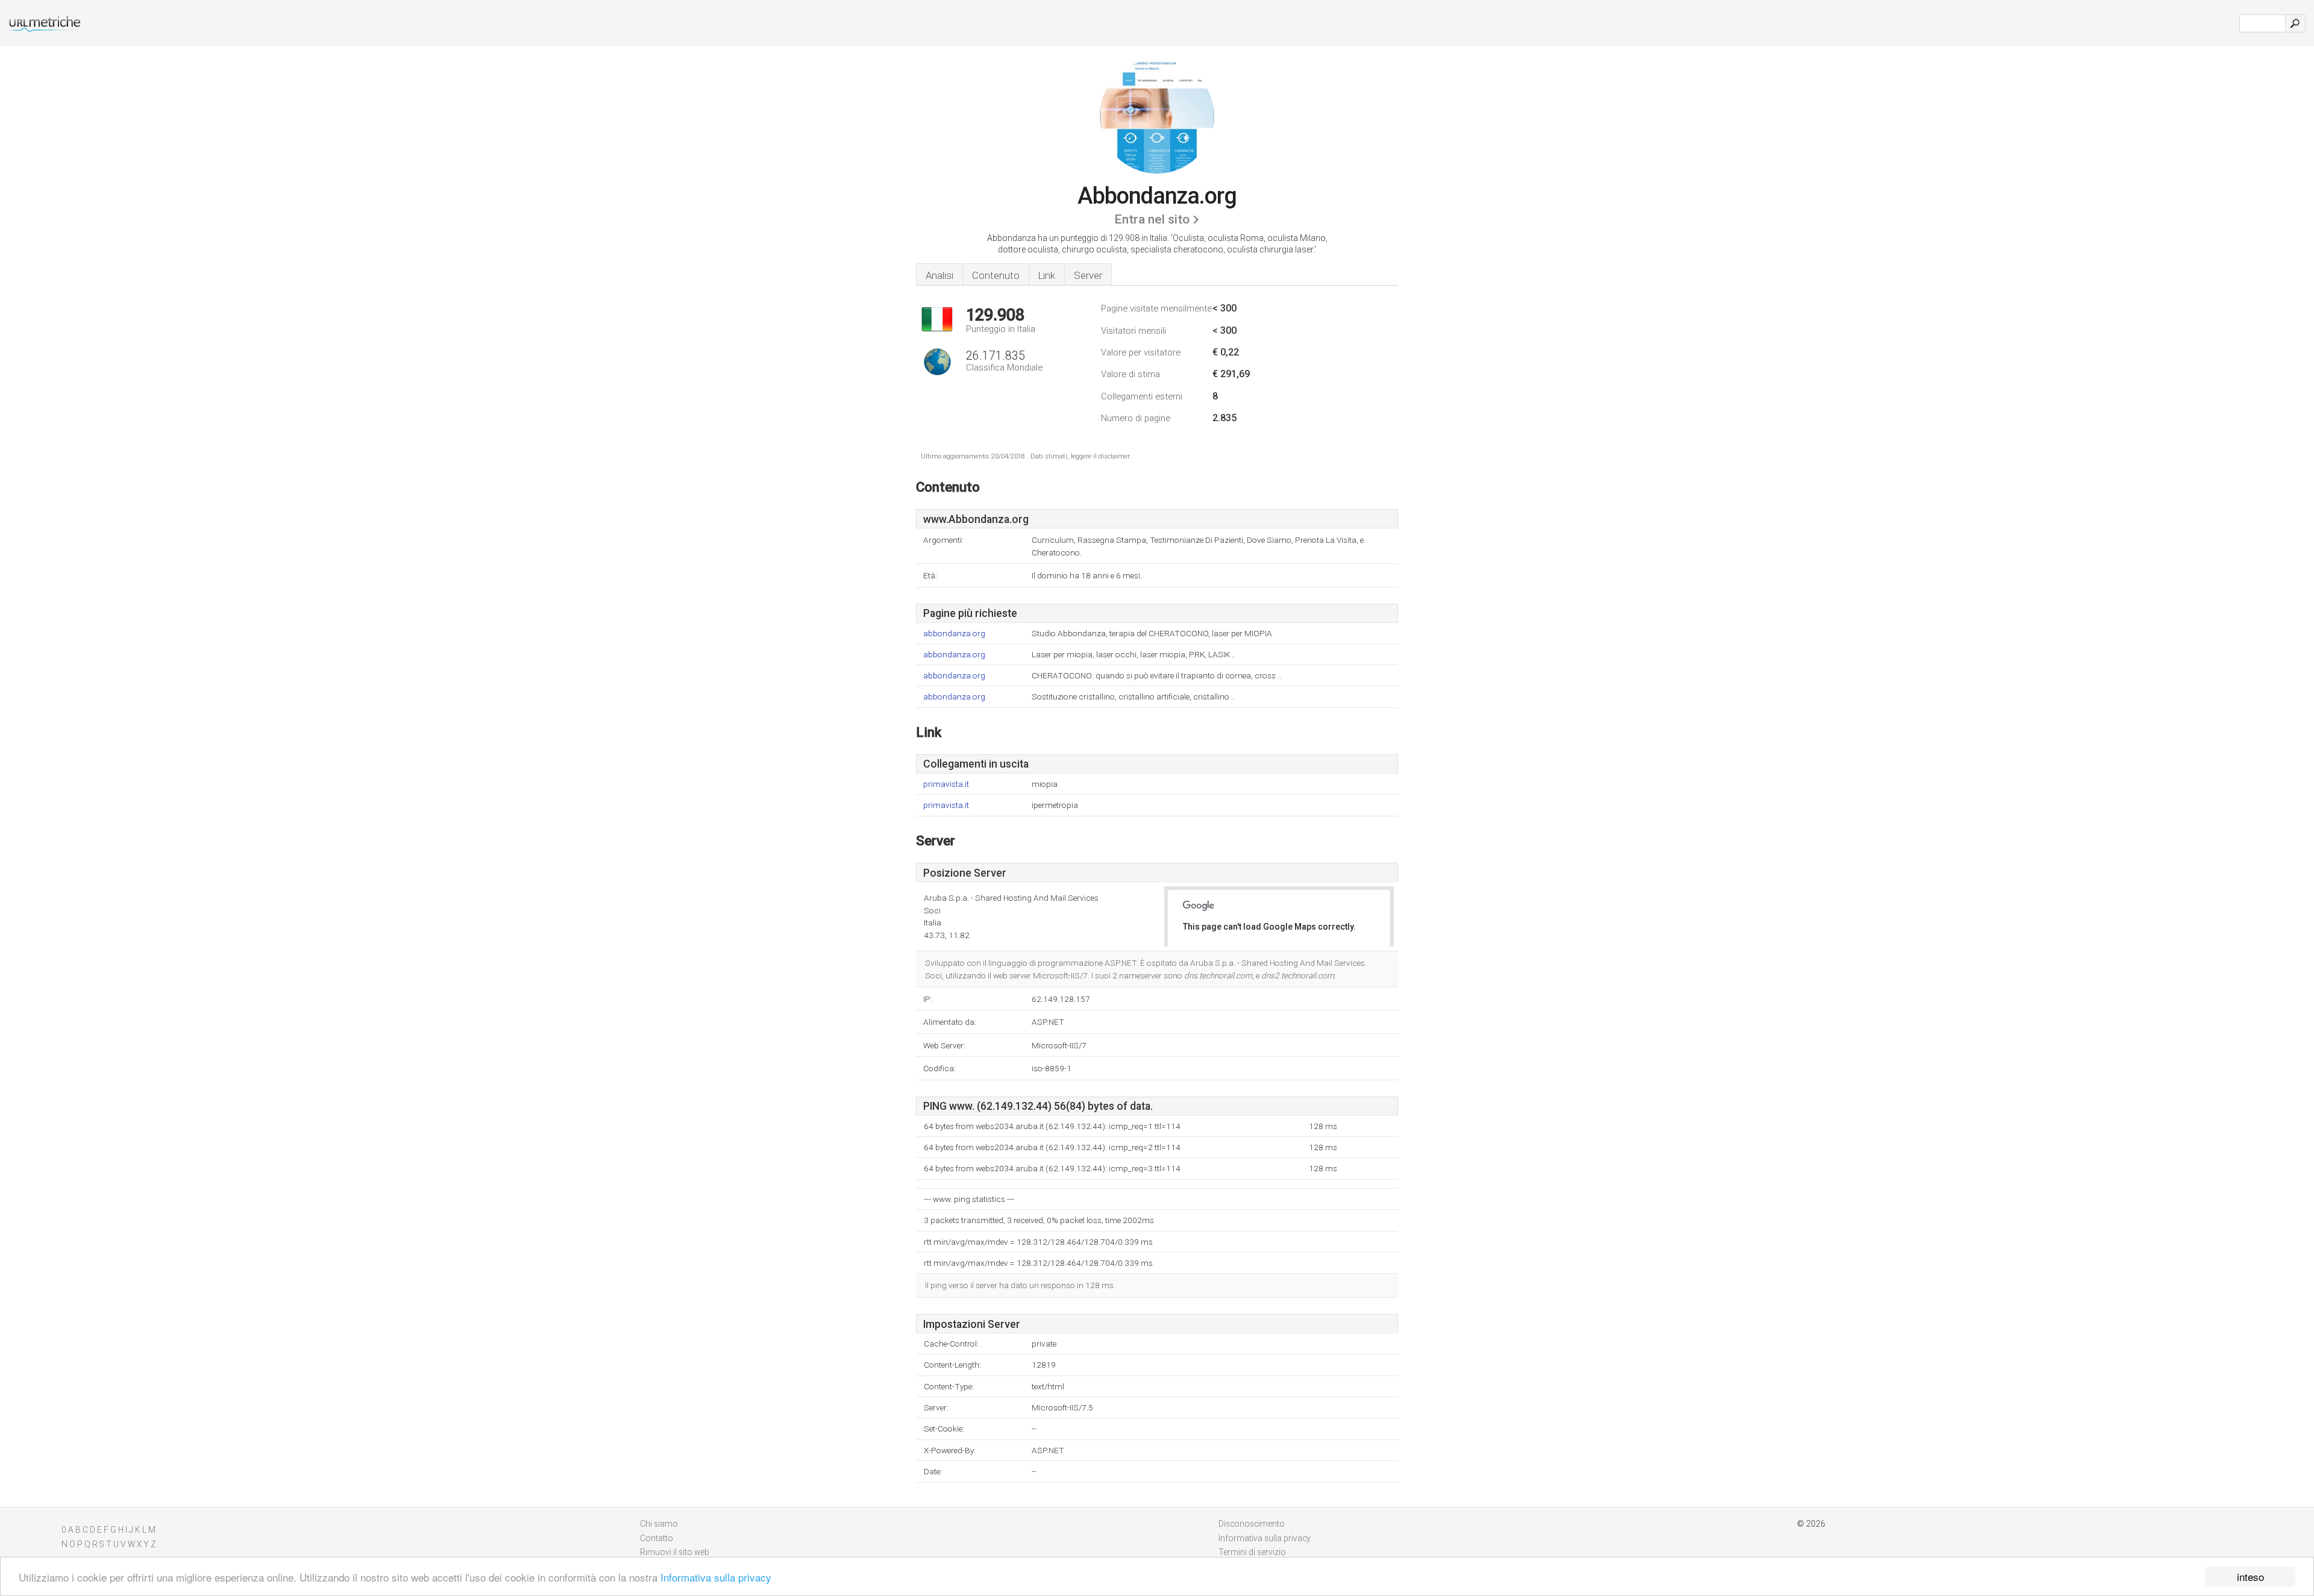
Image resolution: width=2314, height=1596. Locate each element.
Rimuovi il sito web (675, 1552)
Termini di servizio (1252, 1552)
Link (1047, 275)
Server (1088, 275)
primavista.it (946, 784)
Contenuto (996, 275)
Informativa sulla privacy (716, 1577)
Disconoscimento (1252, 1524)
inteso (2250, 1576)
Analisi (939, 275)
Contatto (657, 1538)
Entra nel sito (1152, 219)
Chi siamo (659, 1524)
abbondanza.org (954, 634)
